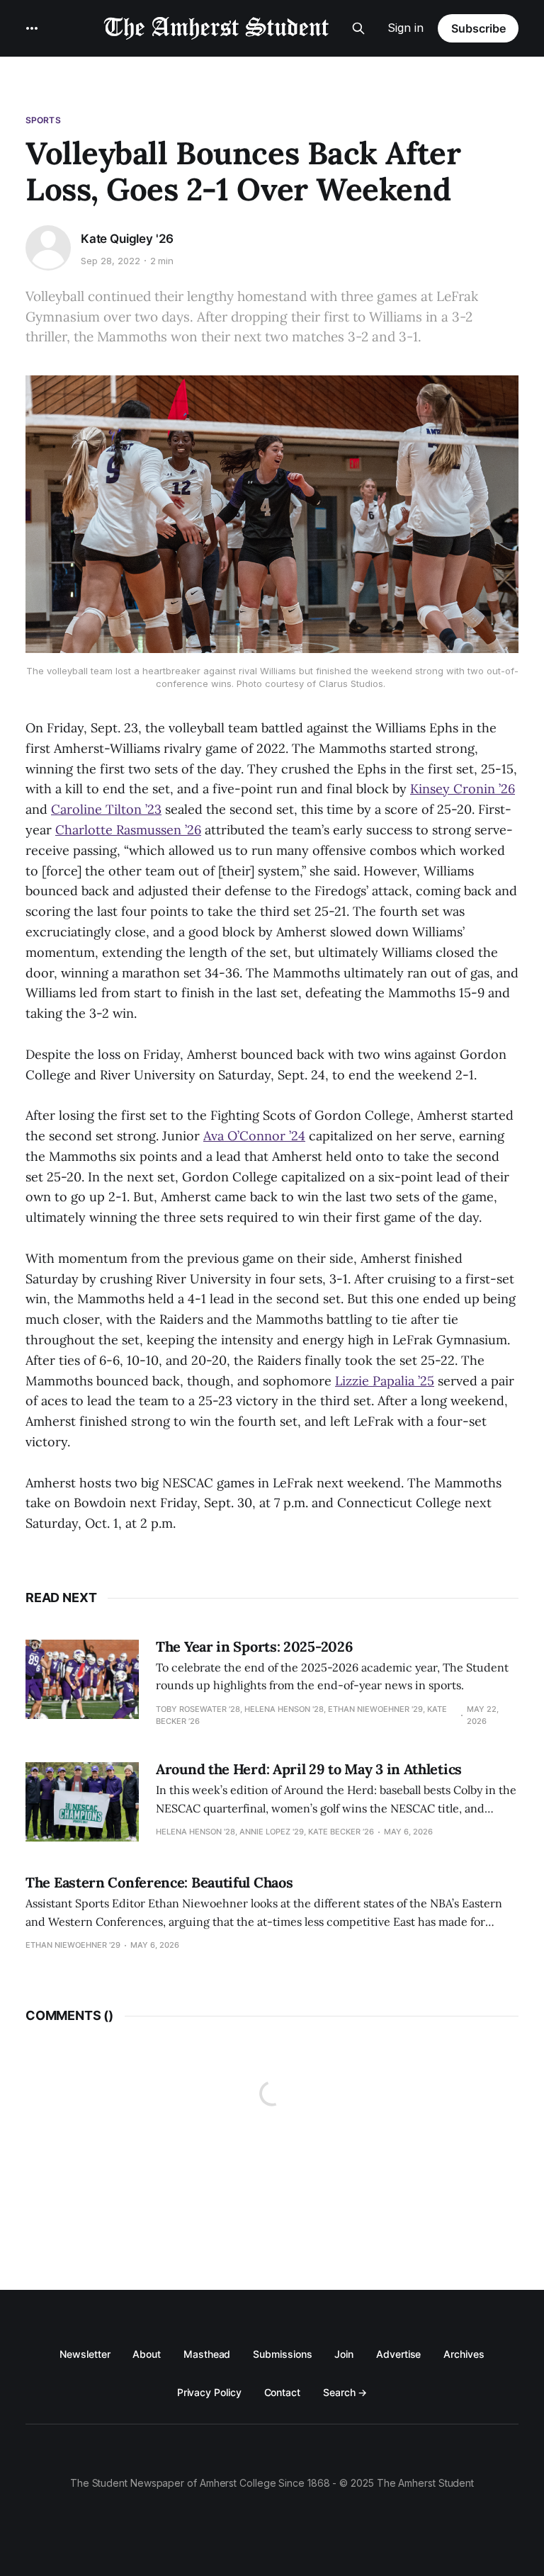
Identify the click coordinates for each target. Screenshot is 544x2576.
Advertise (398, 2354)
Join (344, 2354)
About (147, 2354)
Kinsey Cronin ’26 (463, 789)
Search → (345, 2392)
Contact (282, 2392)
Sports (43, 120)
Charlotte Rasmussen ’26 (128, 830)
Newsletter (85, 2354)
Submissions (282, 2354)
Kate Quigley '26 (127, 239)
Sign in (406, 28)
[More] (32, 28)
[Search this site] (358, 28)
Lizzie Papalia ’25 (385, 1381)
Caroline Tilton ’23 (106, 809)
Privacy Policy (209, 2392)
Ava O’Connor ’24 (254, 1136)
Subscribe (478, 28)
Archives (464, 2354)
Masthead (207, 2354)
